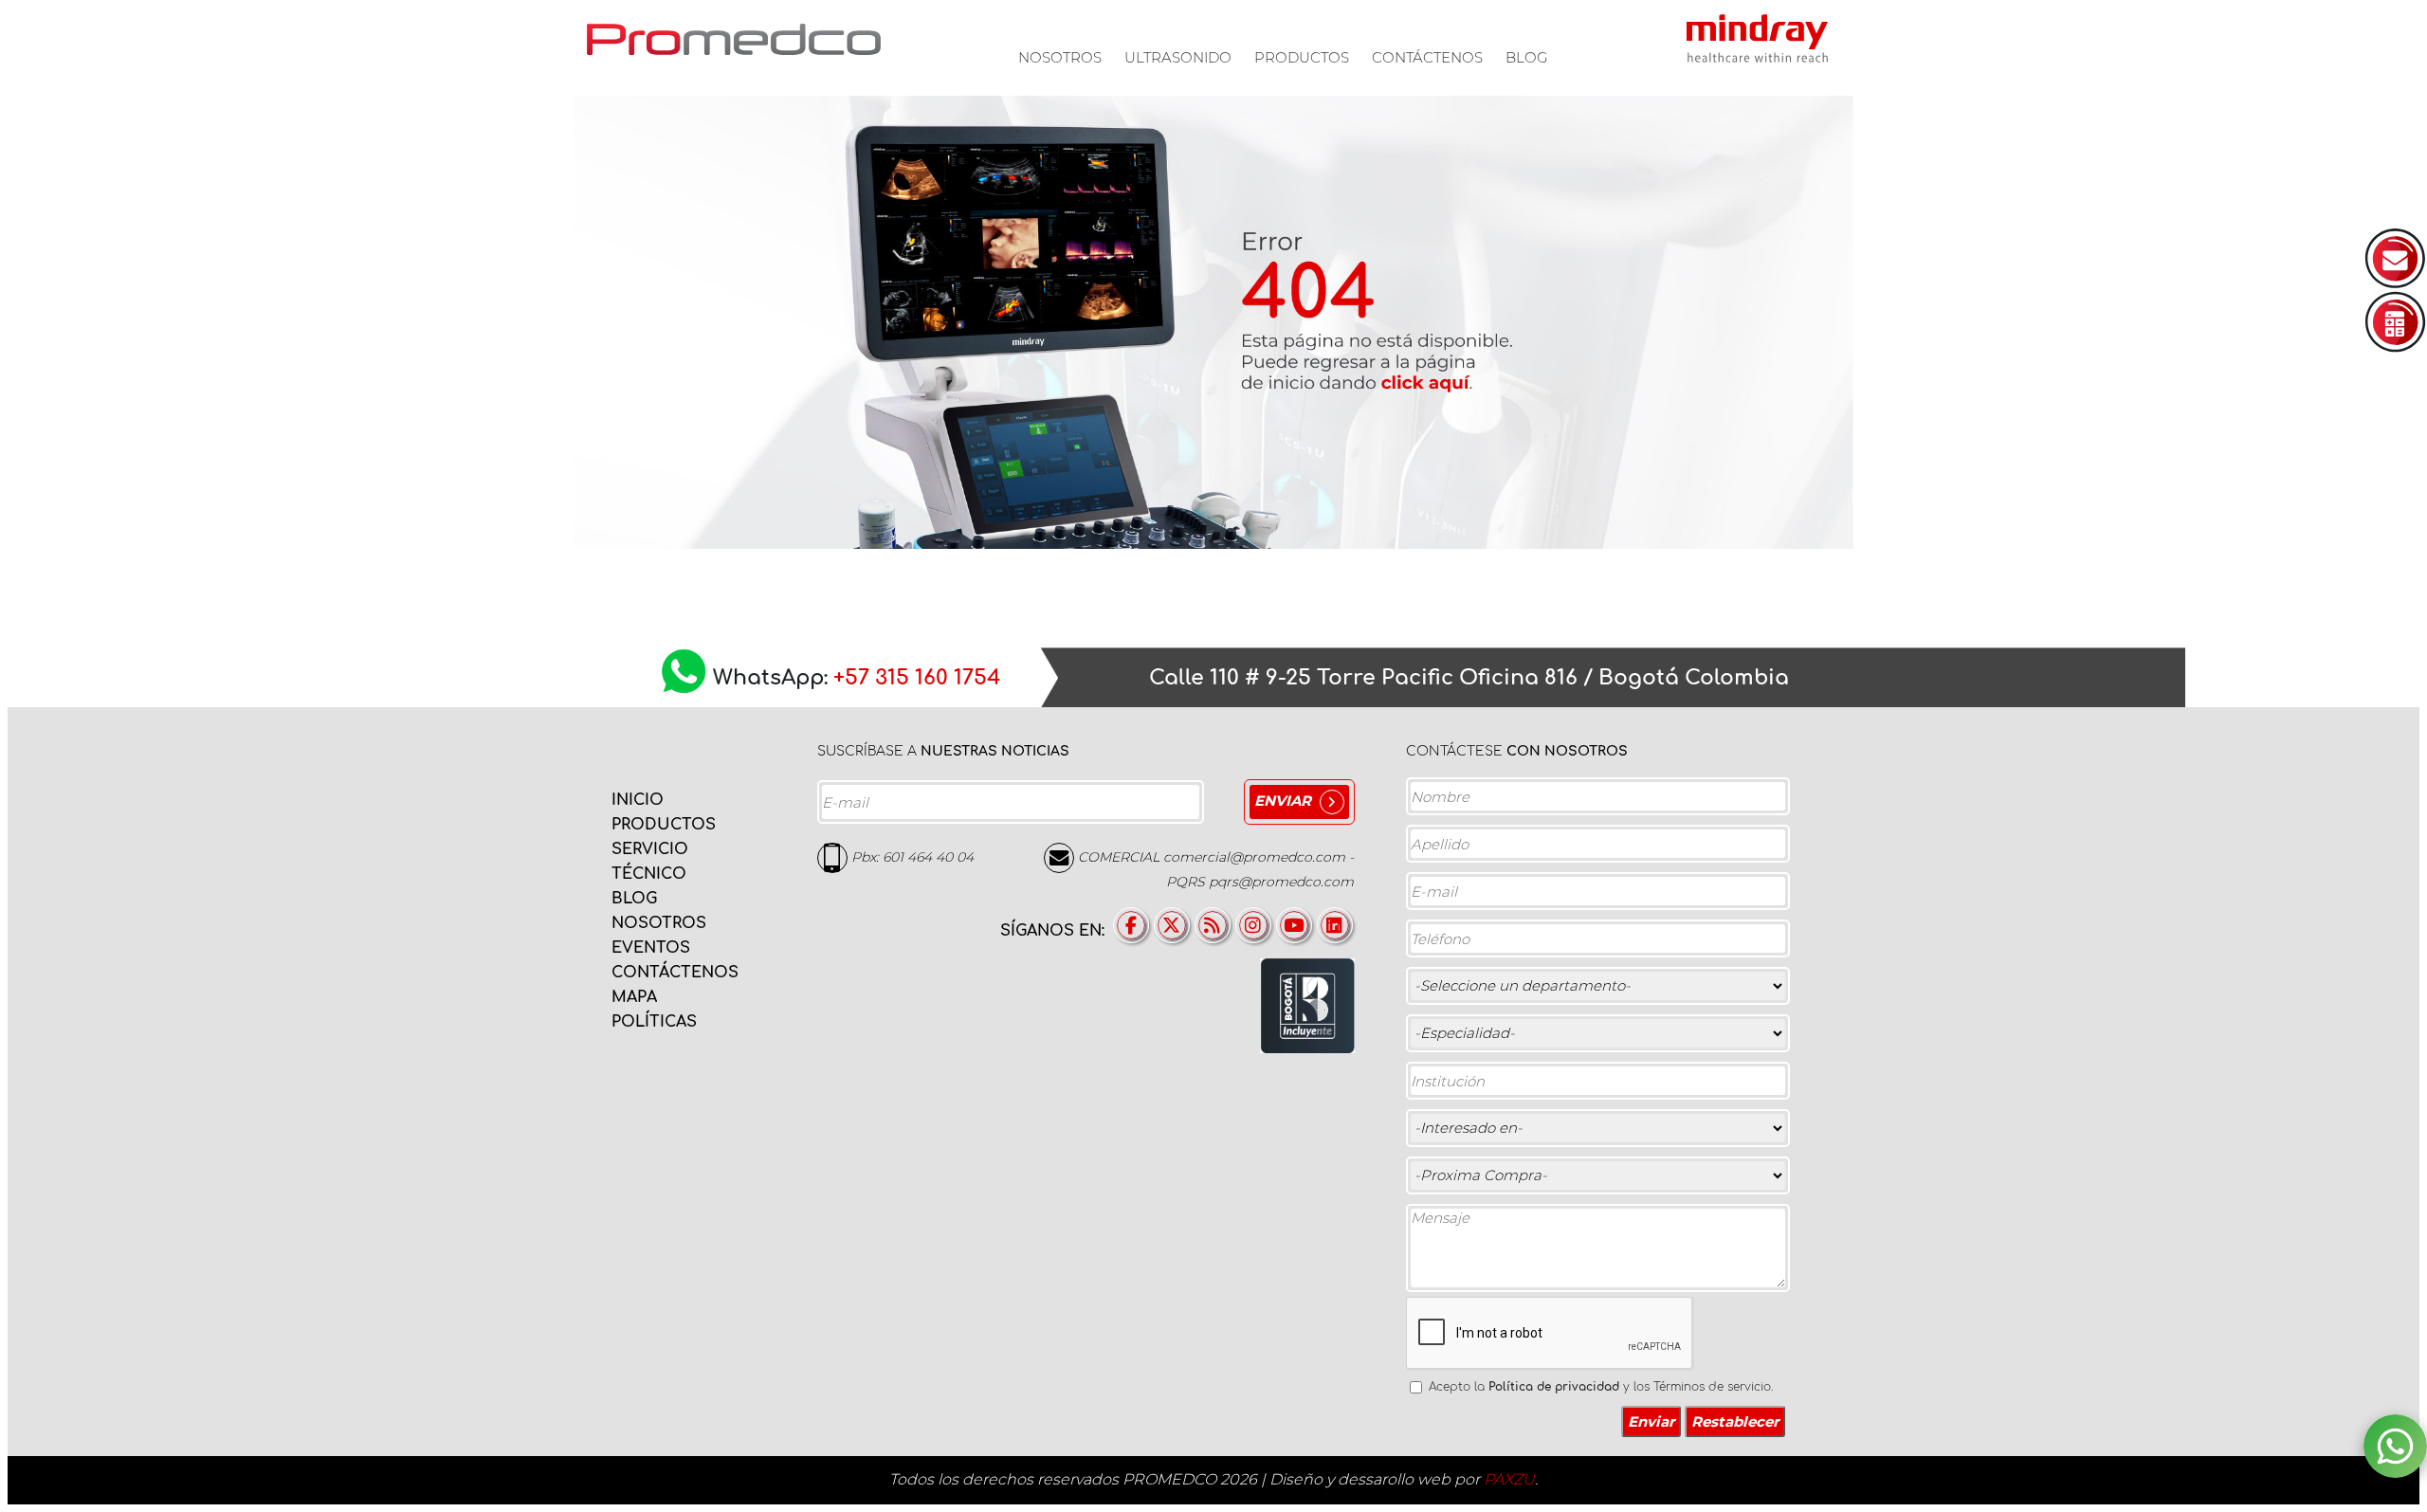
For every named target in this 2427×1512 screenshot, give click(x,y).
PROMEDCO (734, 39)
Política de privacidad (1554, 1387)
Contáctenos (1427, 57)
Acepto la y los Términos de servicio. (1601, 1387)
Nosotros (1060, 57)
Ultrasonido (1178, 57)
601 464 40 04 (928, 857)
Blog (1527, 57)
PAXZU (1509, 1479)
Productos (1302, 57)
